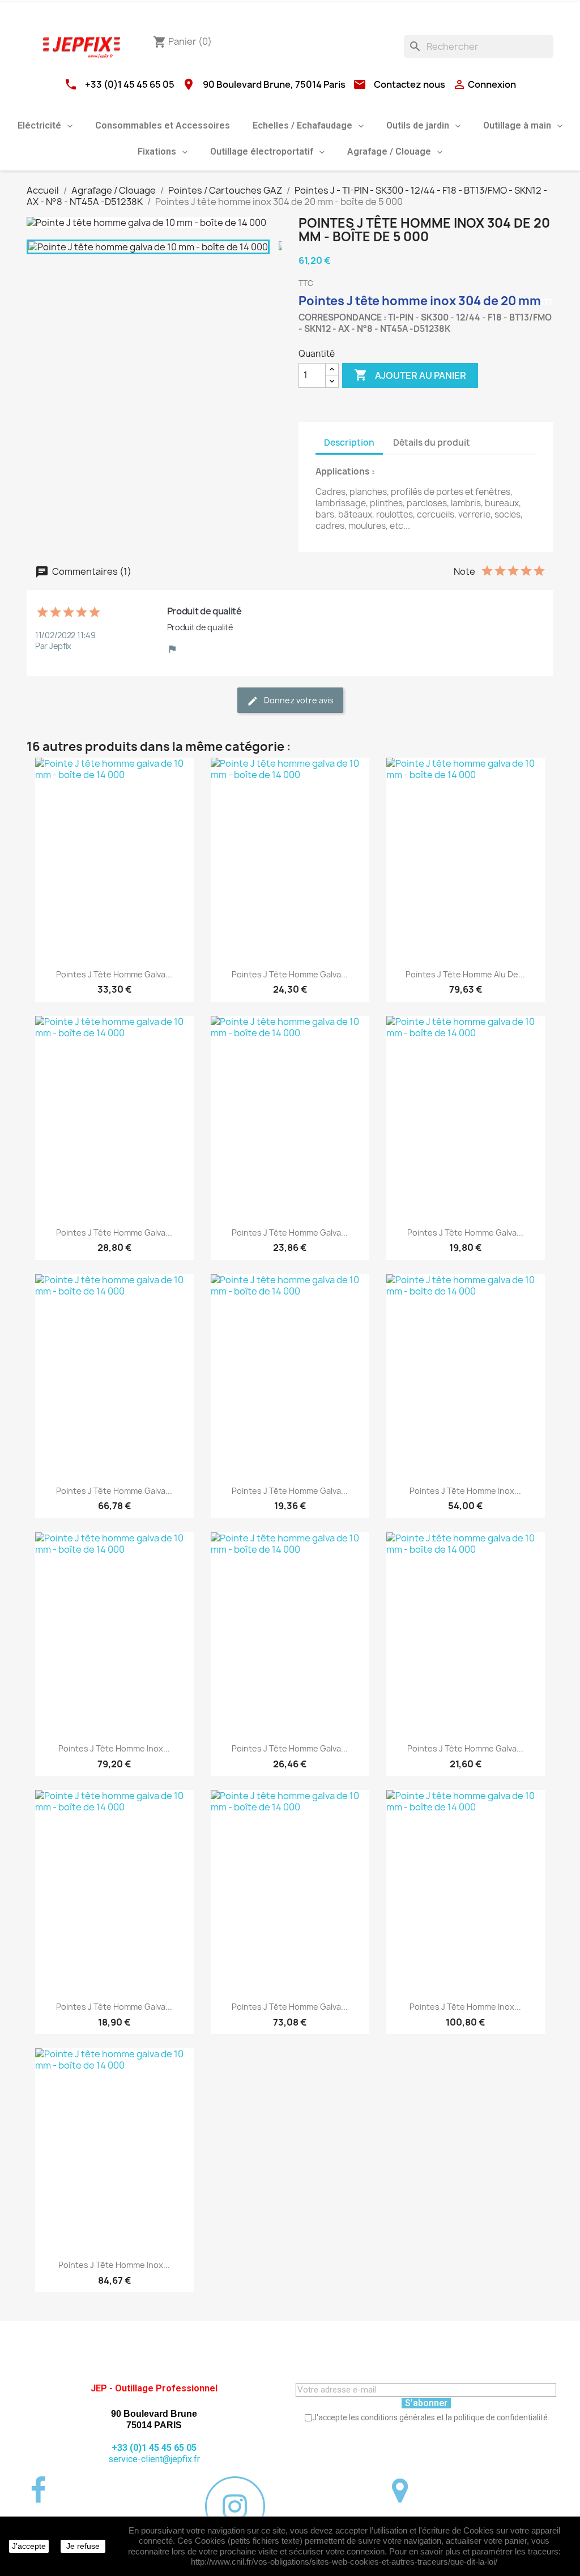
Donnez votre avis (298, 700)
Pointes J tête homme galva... (114, 974)
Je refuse (83, 2546)
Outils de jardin (418, 125)
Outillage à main (517, 125)
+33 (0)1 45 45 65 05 (130, 84)
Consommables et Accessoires (163, 125)
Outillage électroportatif (262, 151)
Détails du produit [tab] (432, 443)
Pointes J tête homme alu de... (465, 974)
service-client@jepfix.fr (154, 2459)
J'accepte (29, 2546)
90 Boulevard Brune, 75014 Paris (274, 84)
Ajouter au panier (410, 375)
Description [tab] (349, 443)
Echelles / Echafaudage (302, 125)
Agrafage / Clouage (389, 151)
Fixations (157, 151)
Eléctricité (39, 125)
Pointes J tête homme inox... (465, 1491)
